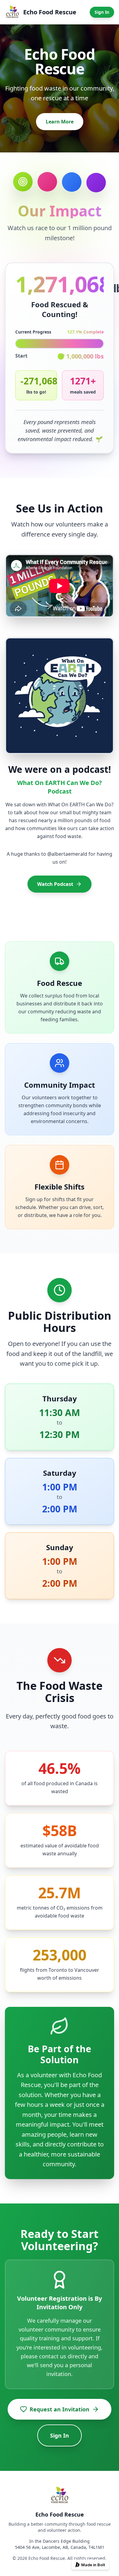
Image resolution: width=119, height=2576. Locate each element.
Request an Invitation (60, 2409)
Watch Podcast (55, 884)
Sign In (102, 12)
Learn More (60, 122)
